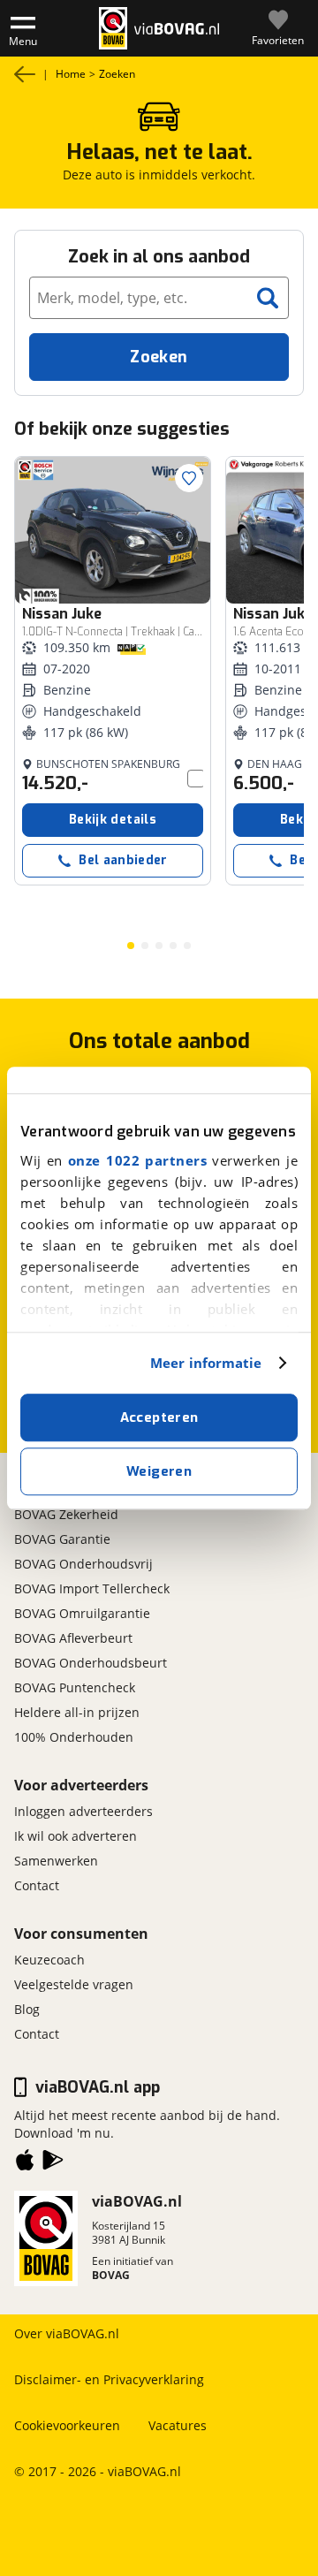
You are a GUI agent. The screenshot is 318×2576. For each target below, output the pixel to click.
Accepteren (159, 1417)
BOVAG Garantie (62, 1539)
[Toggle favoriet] (189, 478)
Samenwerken (56, 1861)
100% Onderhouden (74, 1737)
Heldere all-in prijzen (77, 1712)
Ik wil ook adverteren (76, 1836)
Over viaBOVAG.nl (67, 2333)
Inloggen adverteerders (83, 1811)
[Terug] (25, 74)
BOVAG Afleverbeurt (73, 1638)
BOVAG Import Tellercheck (92, 1588)
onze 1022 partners (137, 1160)
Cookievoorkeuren (67, 2425)
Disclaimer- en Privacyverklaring (109, 2379)
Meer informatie (206, 1363)
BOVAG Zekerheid (66, 1514)
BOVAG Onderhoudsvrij (83, 1564)
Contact (37, 1885)
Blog (27, 2009)
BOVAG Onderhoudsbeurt (91, 1663)
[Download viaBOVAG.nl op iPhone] (25, 2163)
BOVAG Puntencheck (75, 1687)
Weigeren (159, 1471)
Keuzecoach (49, 1960)
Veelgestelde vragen (74, 1984)
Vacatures (178, 2425)
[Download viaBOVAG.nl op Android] (53, 2163)
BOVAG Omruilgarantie (82, 1613)
